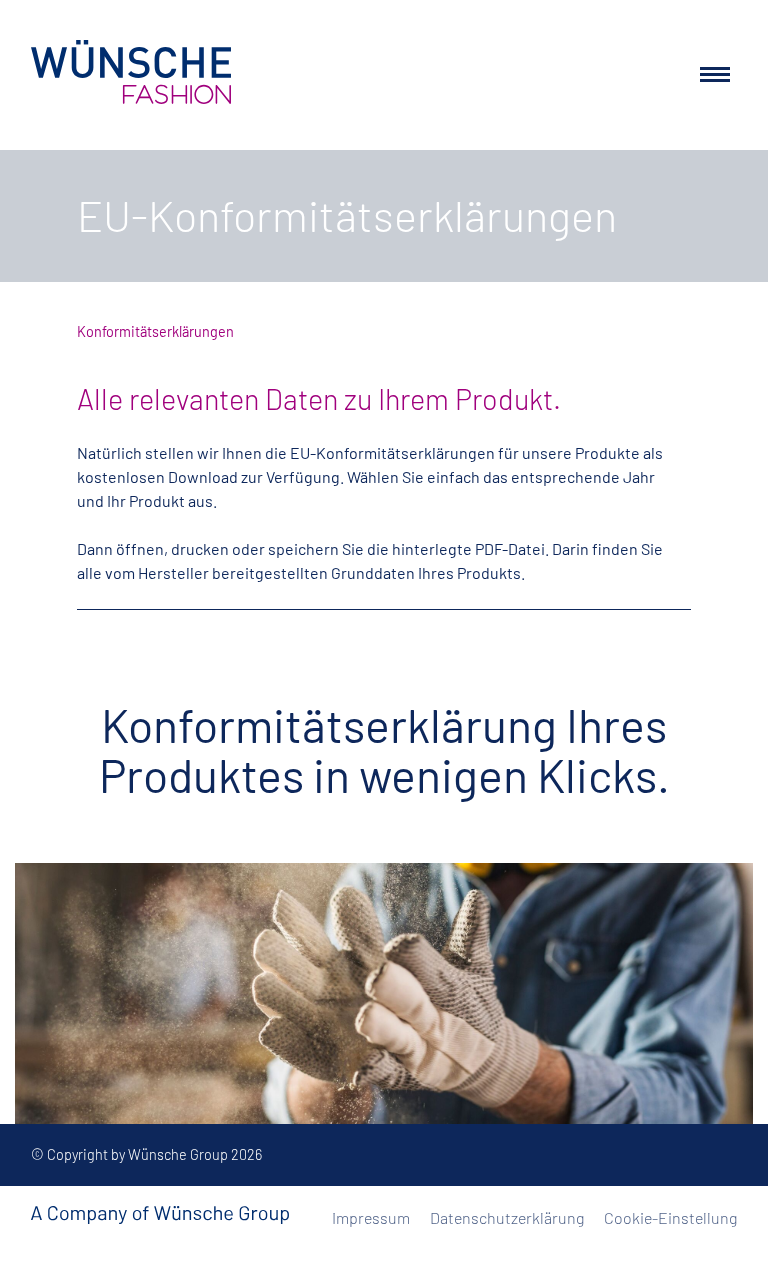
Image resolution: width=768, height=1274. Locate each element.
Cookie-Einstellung (670, 1217)
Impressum (371, 1217)
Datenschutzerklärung (507, 1217)
